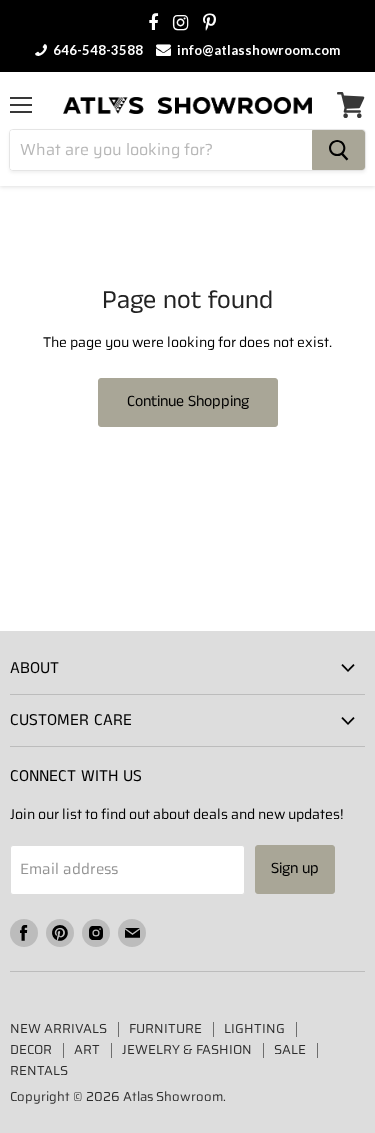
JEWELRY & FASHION (187, 1049)
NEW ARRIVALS (58, 1028)
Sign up (295, 868)
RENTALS (39, 1070)
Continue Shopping (188, 401)
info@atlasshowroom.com (257, 50)
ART (87, 1049)
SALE (290, 1049)
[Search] (338, 150)
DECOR (31, 1049)
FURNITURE (165, 1028)
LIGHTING (254, 1028)
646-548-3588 (96, 50)
